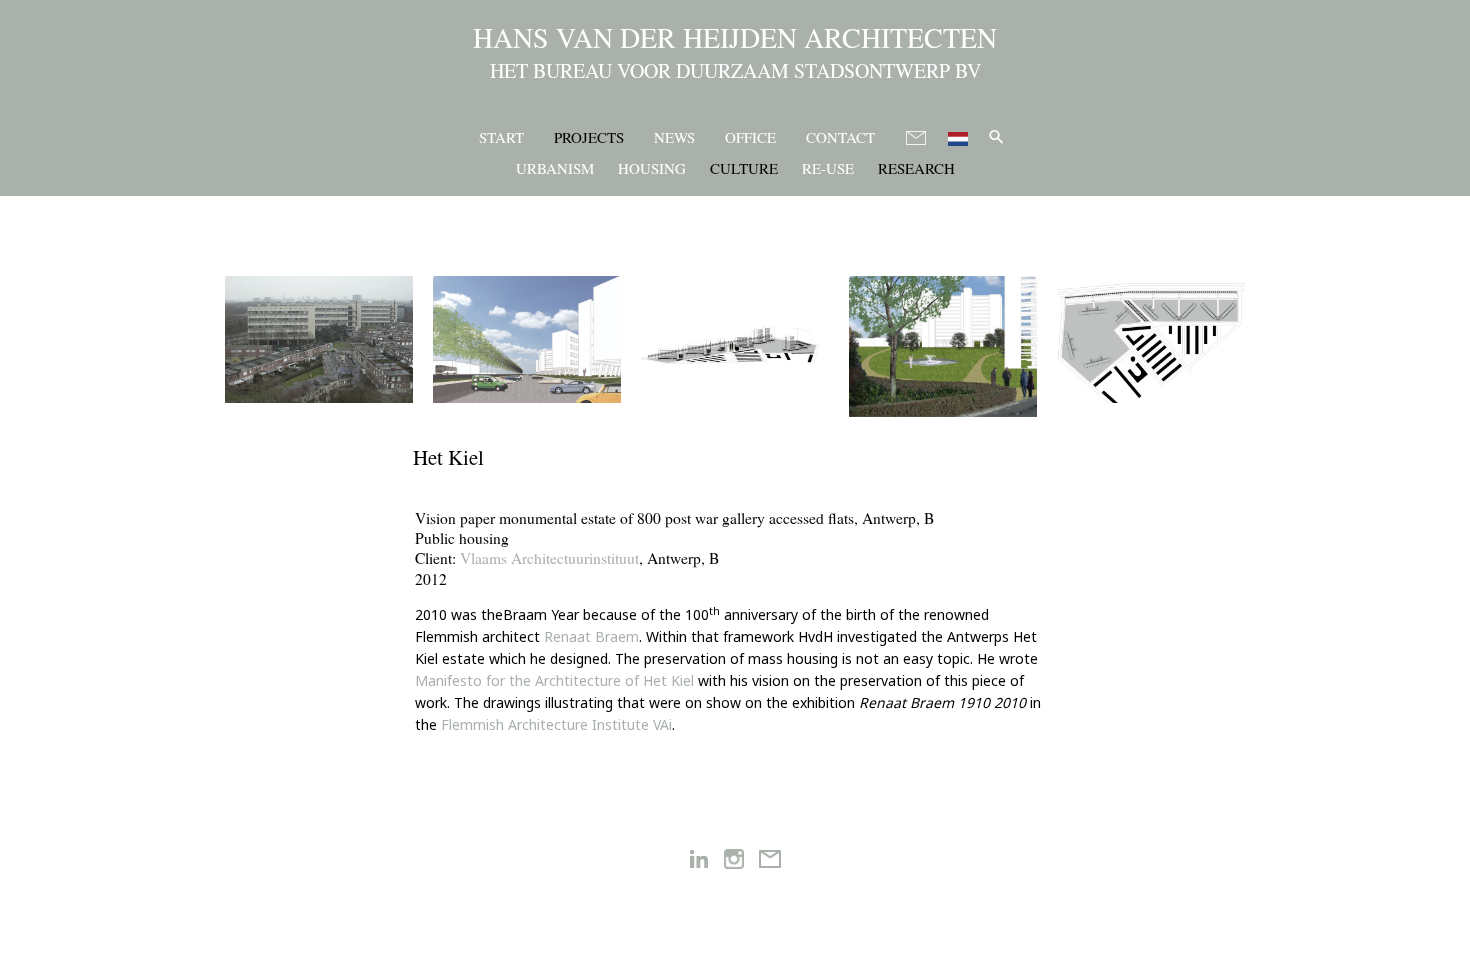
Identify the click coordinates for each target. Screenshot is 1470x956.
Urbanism (555, 168)
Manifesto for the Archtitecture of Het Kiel (554, 680)
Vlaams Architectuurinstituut (549, 558)
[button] (996, 136)
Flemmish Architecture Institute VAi (556, 724)
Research (916, 168)
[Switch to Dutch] (958, 135)
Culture (744, 168)
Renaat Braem (591, 636)
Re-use (828, 168)
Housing (652, 168)
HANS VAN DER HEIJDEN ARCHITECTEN (735, 37)
